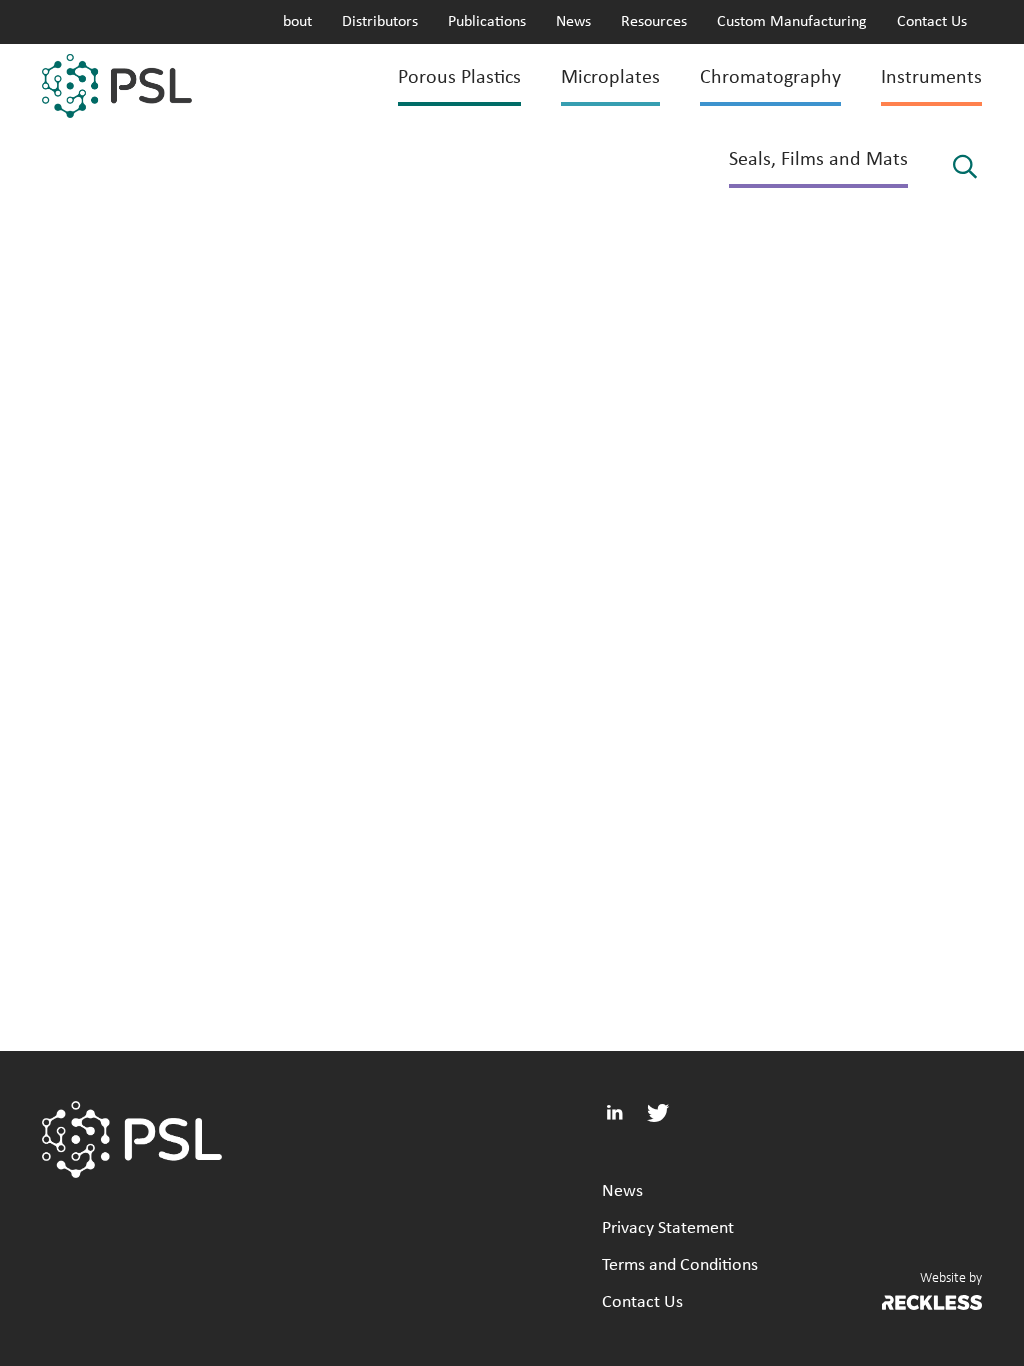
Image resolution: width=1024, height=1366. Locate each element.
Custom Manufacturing (792, 22)
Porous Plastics (459, 78)
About (293, 22)
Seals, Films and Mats (818, 160)
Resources (654, 22)
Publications (487, 22)
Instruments (931, 78)
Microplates (610, 78)
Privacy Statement (668, 1228)
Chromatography (770, 78)
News (573, 22)
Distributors (380, 22)
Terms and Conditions (680, 1265)
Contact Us (932, 22)
